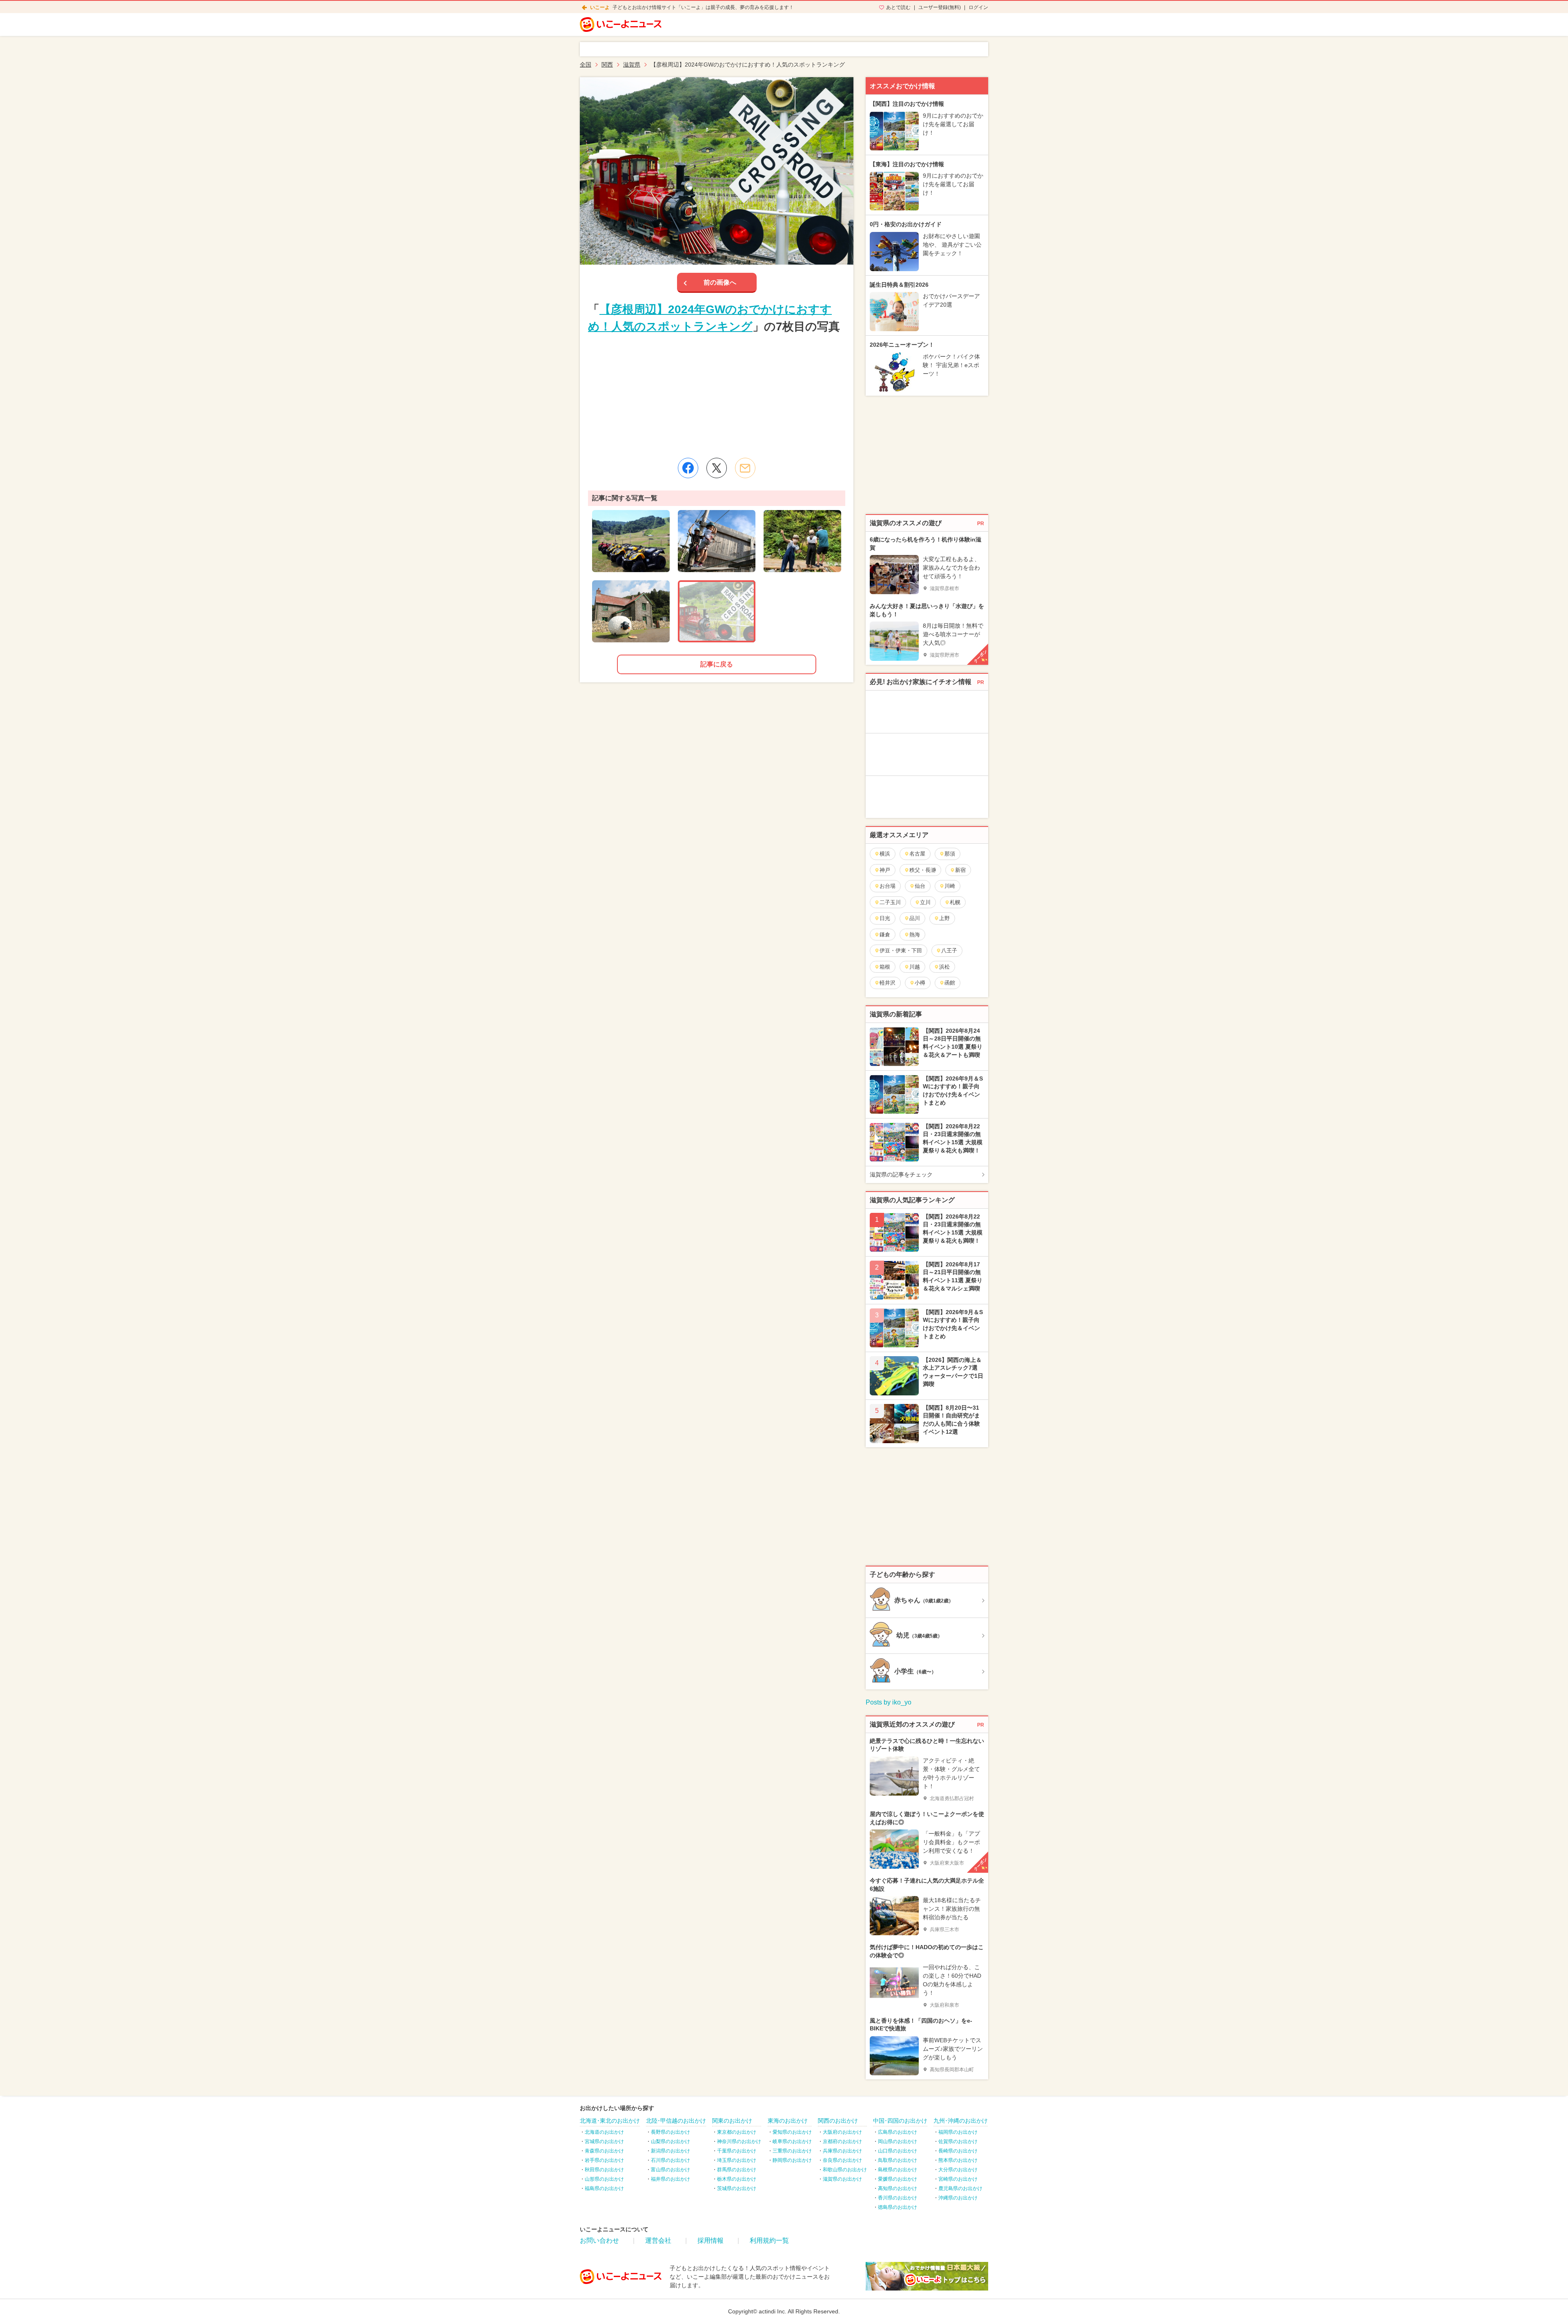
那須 (950, 854)
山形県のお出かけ (604, 2179)
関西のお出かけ (838, 2121)
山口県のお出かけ (898, 2151)
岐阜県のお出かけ (792, 2141)
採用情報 (710, 2240)
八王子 (949, 950)
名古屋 (917, 854)
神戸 (885, 870)
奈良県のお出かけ (842, 2160)
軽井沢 (888, 983)
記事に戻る (717, 664)
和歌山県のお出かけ (845, 2170)
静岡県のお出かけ (792, 2160)
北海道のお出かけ (604, 2132)
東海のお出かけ (788, 2121)
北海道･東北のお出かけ (610, 2121)
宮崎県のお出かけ (958, 2179)
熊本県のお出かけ (958, 2160)
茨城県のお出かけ (737, 2188)
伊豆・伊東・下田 (901, 950)
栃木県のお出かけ (737, 2179)
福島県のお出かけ (604, 2188)
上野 (944, 918)
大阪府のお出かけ (842, 2132)
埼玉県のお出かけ (737, 2160)
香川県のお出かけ (898, 2198)
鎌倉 (885, 935)
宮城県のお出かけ (604, 2141)
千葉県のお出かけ (737, 2151)
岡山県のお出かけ (898, 2141)
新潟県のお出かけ (670, 2151)
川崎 (950, 886)
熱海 (915, 935)
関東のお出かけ (732, 2121)
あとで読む (898, 7)
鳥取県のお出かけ (898, 2160)
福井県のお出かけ (670, 2179)
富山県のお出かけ (670, 2170)
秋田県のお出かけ (604, 2170)
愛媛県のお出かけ (898, 2179)
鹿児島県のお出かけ (960, 2188)
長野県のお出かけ (670, 2132)
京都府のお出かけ (842, 2141)
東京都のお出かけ (737, 2132)
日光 (885, 918)
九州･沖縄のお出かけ (961, 2121)
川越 (915, 967)
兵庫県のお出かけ (842, 2151)
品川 (915, 918)
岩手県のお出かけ (604, 2160)
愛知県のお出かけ (792, 2132)
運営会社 (658, 2240)
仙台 (920, 886)
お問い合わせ (599, 2240)
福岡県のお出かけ (958, 2132)
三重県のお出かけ (792, 2151)
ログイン (978, 7)
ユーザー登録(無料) (940, 7)
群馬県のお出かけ (737, 2170)
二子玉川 (890, 902)
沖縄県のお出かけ (958, 2198)
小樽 (920, 983)
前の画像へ (720, 282)
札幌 (955, 902)
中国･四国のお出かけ (900, 2121)
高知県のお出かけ (898, 2188)
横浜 (885, 854)
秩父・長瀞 (923, 870)
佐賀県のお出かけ (958, 2141)
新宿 (960, 870)
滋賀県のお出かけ (842, 2179)
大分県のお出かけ (958, 2170)
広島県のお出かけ (898, 2132)
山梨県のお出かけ (670, 2141)
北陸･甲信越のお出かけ (676, 2121)
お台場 (888, 886)
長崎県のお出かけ (958, 2151)
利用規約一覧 (769, 2240)
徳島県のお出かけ (898, 2207)
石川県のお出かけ (670, 2160)
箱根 (885, 967)
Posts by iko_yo (889, 1702)
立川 (925, 902)
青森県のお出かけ (604, 2151)
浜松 (944, 967)
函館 (950, 983)
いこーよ (600, 7)
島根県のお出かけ (898, 2170)
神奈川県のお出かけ (739, 2141)
